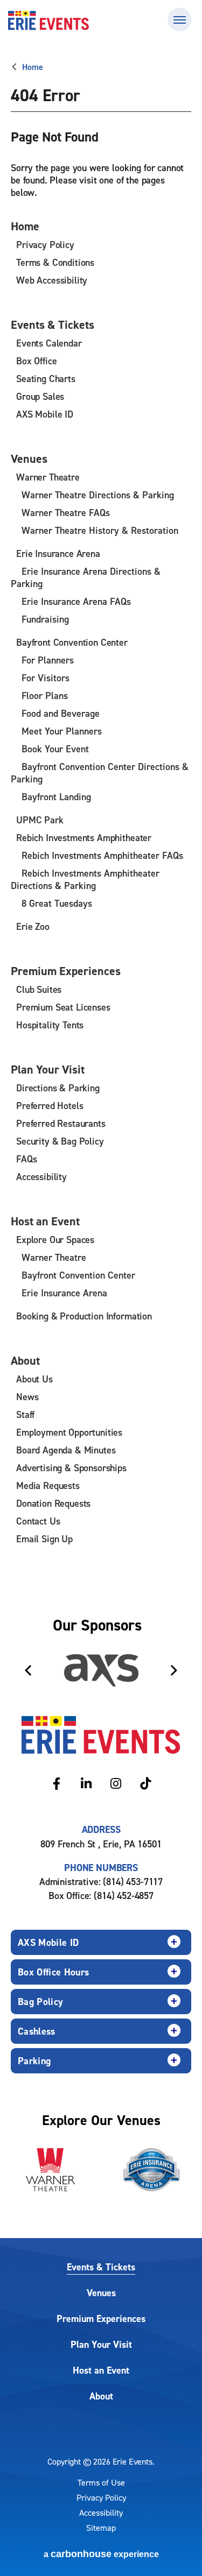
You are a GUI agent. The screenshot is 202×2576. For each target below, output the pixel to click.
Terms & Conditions (55, 262)
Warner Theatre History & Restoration (100, 530)
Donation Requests (53, 1503)
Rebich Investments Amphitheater (84, 838)
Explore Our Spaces (55, 1240)
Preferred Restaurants (61, 1123)
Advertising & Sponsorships (71, 1468)
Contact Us (38, 1521)
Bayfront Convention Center (72, 642)
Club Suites (39, 989)
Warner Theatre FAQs (66, 513)
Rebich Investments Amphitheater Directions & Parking (85, 879)
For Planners (48, 660)
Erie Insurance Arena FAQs (76, 601)
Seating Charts (46, 379)
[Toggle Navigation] (180, 20)
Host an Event (45, 1221)
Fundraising (45, 619)
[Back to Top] (180, 2549)
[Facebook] (57, 1784)
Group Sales (40, 396)
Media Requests (48, 1485)
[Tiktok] (146, 1784)
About (25, 1360)
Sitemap (101, 2528)
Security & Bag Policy (60, 1141)
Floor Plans (45, 696)
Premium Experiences (66, 971)
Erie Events (48, 20)
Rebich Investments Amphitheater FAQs (102, 855)
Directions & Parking (58, 1088)
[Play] (173, 1629)
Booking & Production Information (84, 1316)
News (27, 1397)
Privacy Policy (45, 245)
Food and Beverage (61, 713)
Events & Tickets (53, 324)
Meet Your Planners (62, 731)
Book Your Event (55, 749)
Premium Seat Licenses (63, 1007)
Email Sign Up (44, 1539)
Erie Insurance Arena (58, 553)
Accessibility (41, 1177)
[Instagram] (116, 1784)
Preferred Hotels (50, 1106)
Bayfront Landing (56, 797)
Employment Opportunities (69, 1432)
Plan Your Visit (48, 1069)
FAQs (26, 1159)
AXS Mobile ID (45, 414)
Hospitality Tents (50, 1025)
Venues (29, 458)
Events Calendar (49, 343)
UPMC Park (40, 820)
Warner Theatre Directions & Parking (98, 495)
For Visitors (46, 678)
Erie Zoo (33, 926)
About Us (34, 1379)
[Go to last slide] (28, 1670)
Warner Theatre (48, 477)
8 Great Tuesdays (57, 903)
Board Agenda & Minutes (66, 1450)
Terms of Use (101, 2482)
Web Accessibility (52, 280)
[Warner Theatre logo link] (51, 2170)
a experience (101, 2554)
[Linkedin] (86, 1784)
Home (32, 67)
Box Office (36, 361)
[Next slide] (174, 1670)
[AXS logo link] (101, 1670)
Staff (25, 1414)
